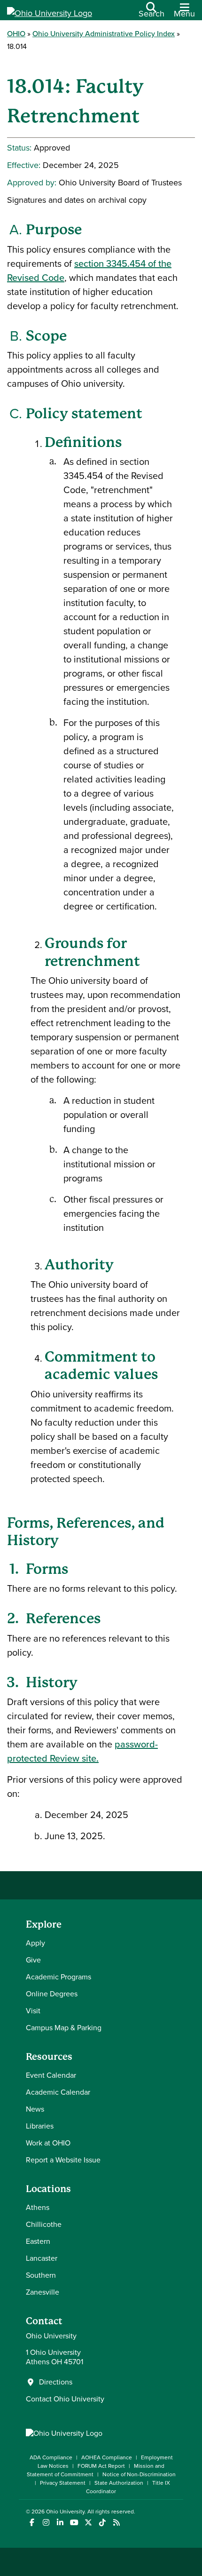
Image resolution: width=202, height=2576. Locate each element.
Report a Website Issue (63, 2160)
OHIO (16, 34)
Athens (38, 2207)
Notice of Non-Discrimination (139, 2474)
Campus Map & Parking (64, 2028)
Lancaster (42, 2258)
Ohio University (65, 2512)
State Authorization (119, 2483)
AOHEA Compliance (107, 2457)
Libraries (40, 2126)
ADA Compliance (51, 2457)
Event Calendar (51, 2075)
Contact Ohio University (65, 2399)
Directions (56, 2382)
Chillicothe (44, 2224)
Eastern (38, 2241)
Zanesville (43, 2292)
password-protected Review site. (82, 1751)
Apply (35, 1943)
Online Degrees (52, 1994)
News (35, 2109)
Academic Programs (58, 1977)
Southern (41, 2275)
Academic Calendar (58, 2092)
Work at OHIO (48, 2143)
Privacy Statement (63, 2483)
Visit (33, 2011)
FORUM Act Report (101, 2466)
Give (33, 1960)
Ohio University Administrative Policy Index (104, 34)
